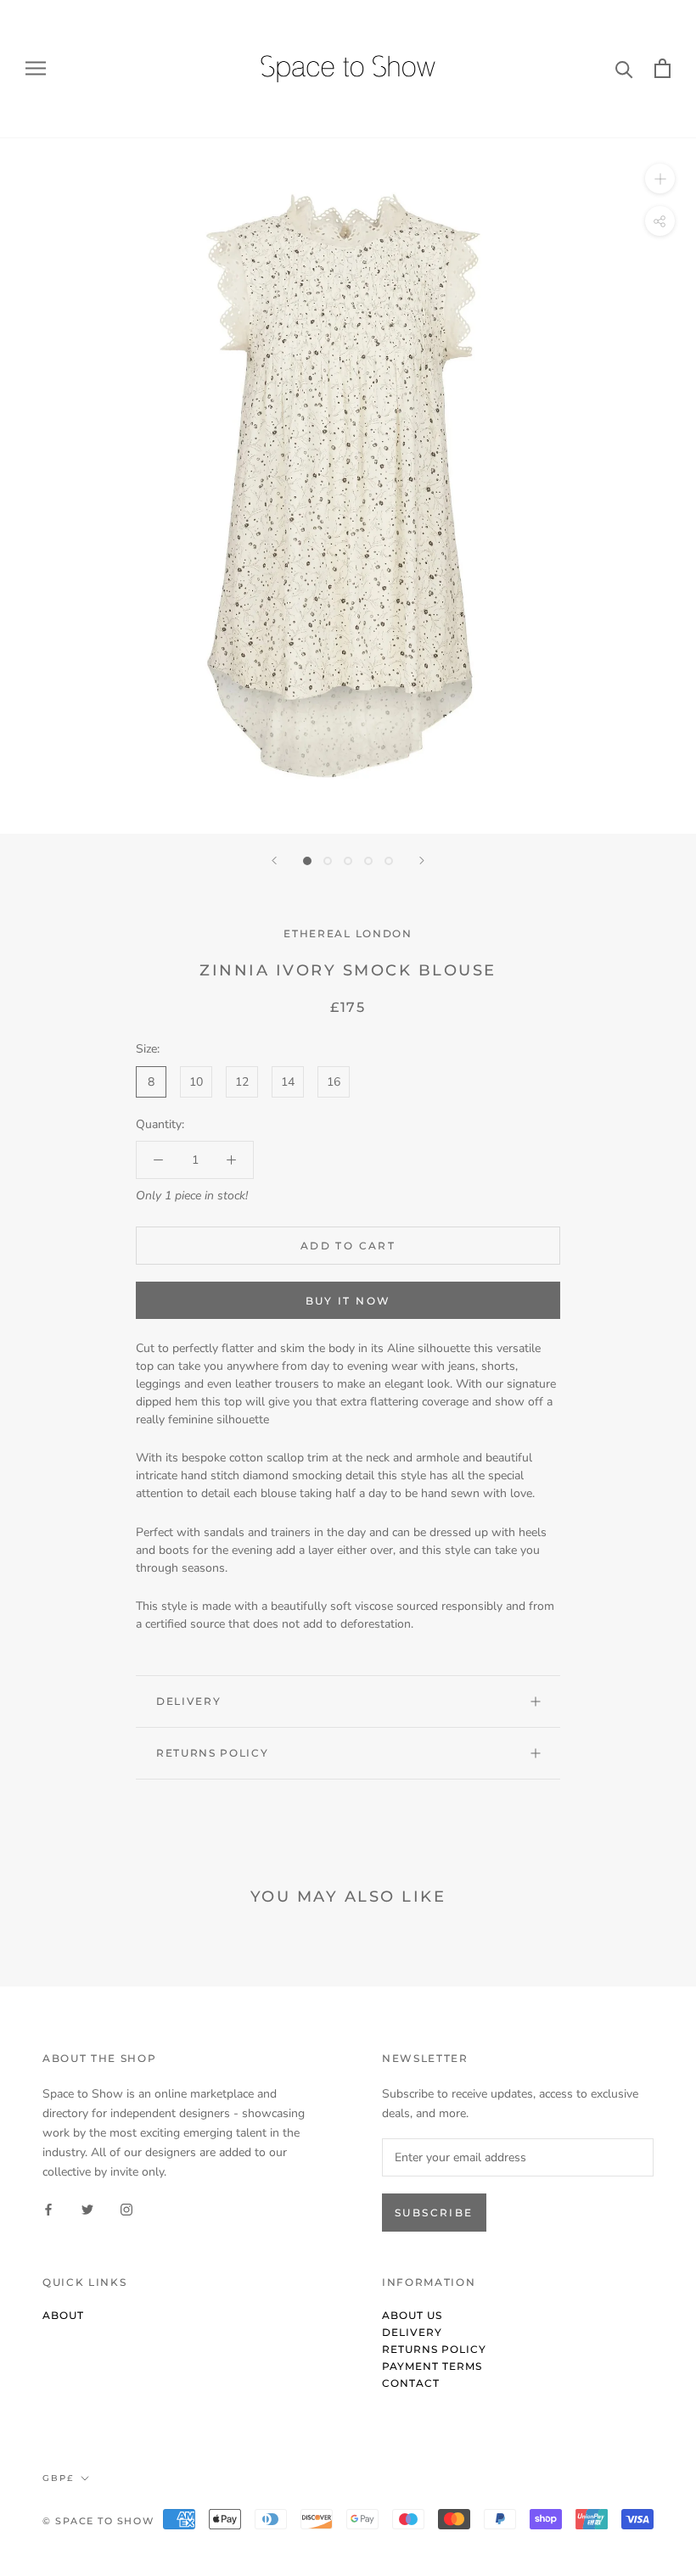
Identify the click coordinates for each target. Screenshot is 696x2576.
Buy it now (348, 1301)
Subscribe (434, 2213)
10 (196, 1082)
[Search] (624, 68)
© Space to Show (98, 2521)
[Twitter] (87, 2208)
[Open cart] (662, 68)
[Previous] (274, 861)
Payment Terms (432, 2366)
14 (288, 1082)
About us (412, 2315)
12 (242, 1082)
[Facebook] (48, 2208)
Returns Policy (213, 1753)
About (63, 2315)
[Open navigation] (36, 68)
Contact (411, 2383)
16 (334, 1082)
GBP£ (58, 2478)
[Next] (422, 861)
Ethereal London (348, 933)
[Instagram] (126, 2208)
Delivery (188, 1701)
